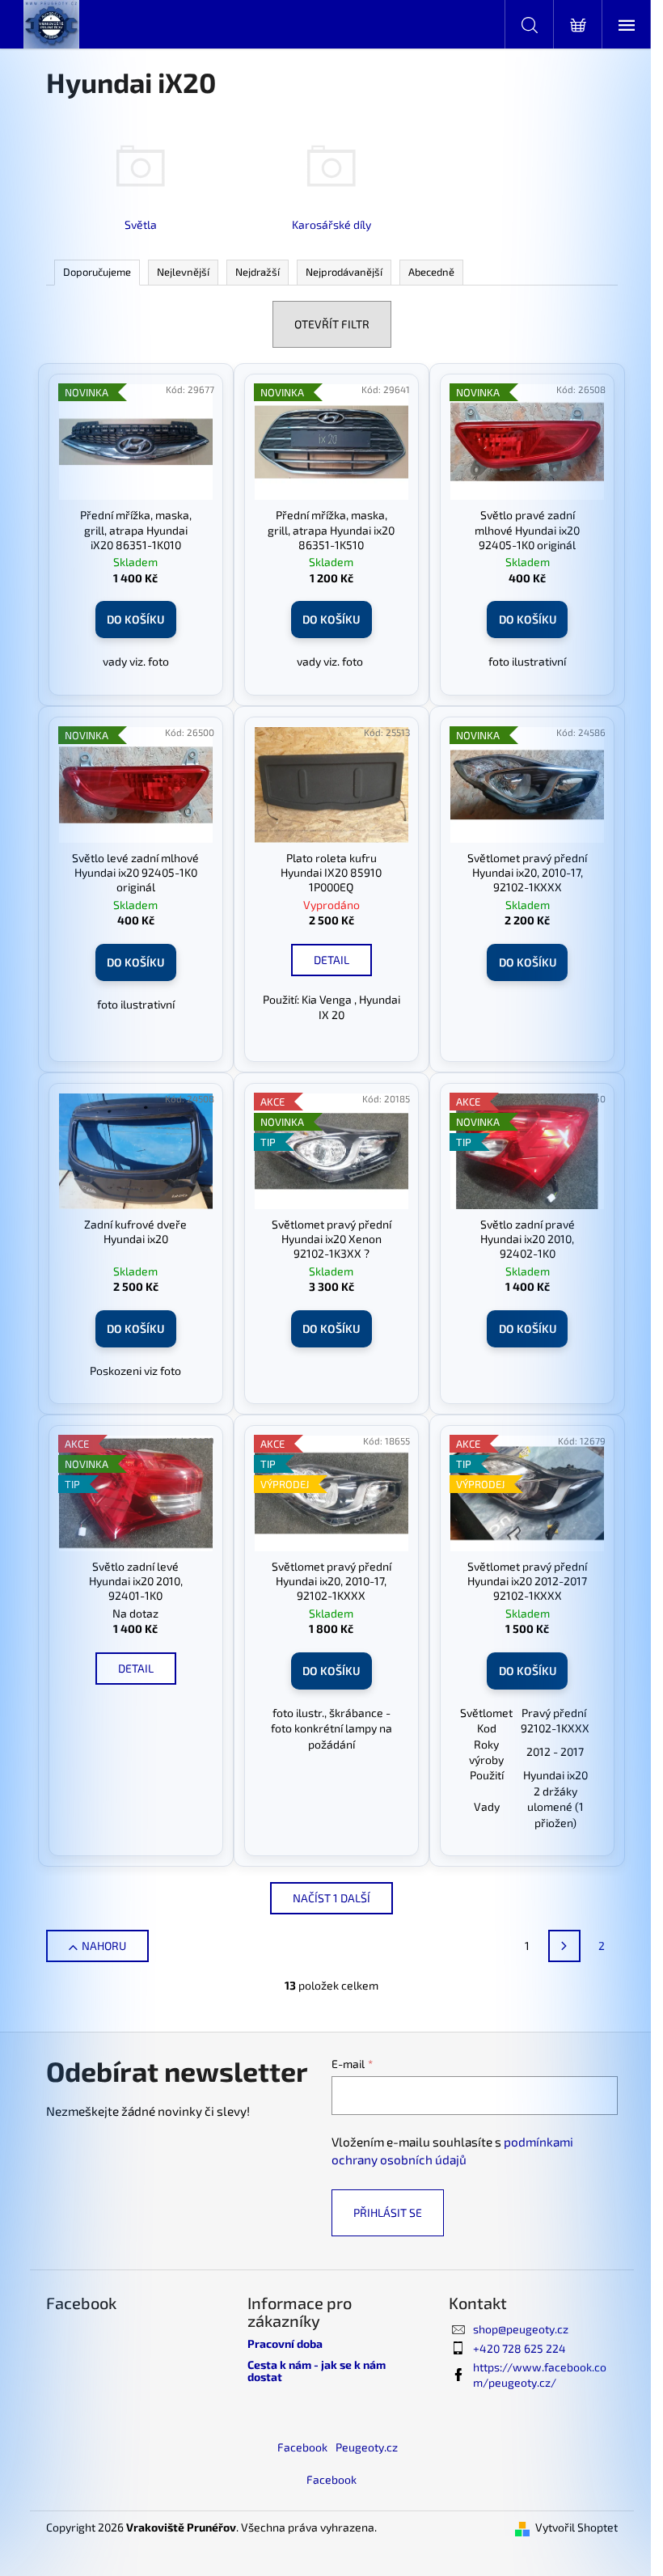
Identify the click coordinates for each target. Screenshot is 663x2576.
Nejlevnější (183, 272)
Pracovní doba (285, 2343)
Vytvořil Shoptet (576, 2527)
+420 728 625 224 (519, 2348)
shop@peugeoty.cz (521, 2329)
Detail (331, 960)
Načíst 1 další (331, 1898)
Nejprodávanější (344, 272)
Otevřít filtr (332, 324)
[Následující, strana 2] (564, 1946)
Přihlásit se (388, 2212)
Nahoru (104, 1946)
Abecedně (431, 272)
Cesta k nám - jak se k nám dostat (317, 2371)
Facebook (302, 2447)
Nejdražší (258, 272)
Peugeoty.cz (367, 2447)
